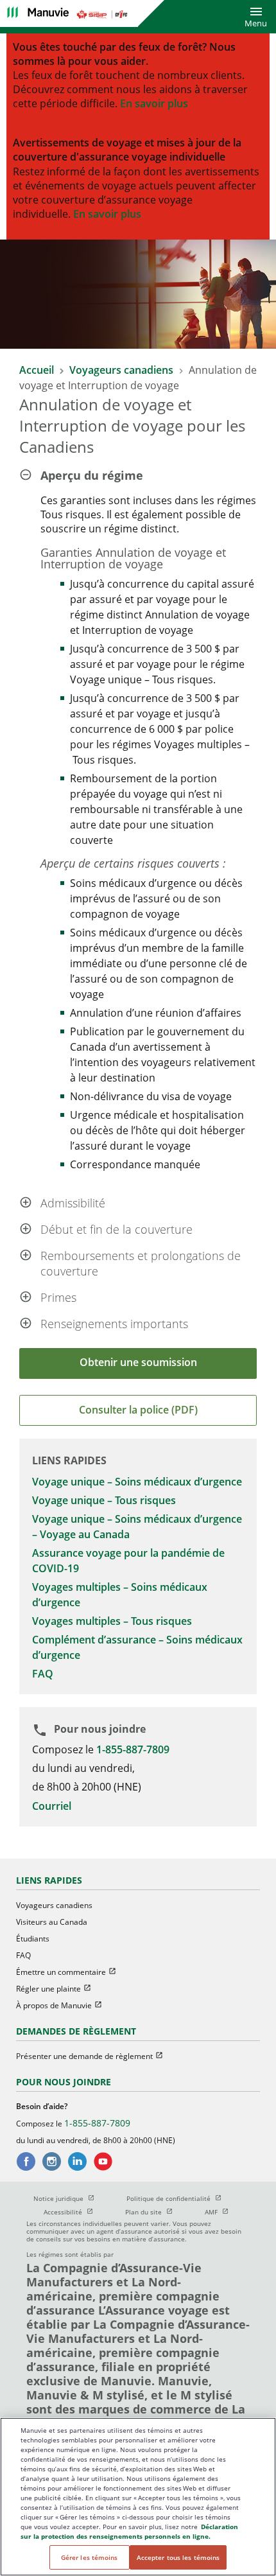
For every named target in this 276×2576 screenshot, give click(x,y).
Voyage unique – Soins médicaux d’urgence (137, 1482)
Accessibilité (74, 2212)
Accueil (37, 370)
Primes (58, 1297)
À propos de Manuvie (65, 2005)
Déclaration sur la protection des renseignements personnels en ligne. (129, 2531)
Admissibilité (73, 1203)
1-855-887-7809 (133, 1749)
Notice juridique (70, 2198)
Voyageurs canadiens (123, 370)
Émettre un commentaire (72, 1972)
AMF (222, 2212)
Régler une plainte (59, 1989)
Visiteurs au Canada (52, 1922)
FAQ (43, 1674)
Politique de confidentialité (180, 2198)
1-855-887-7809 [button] (97, 2123)
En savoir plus (154, 103)
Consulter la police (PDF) (138, 1410)
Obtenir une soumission (138, 1362)
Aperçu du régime (92, 475)
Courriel (52, 1806)
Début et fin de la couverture (116, 1229)
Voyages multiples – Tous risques (112, 1621)
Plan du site (155, 2212)
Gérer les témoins (90, 2557)
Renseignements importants (114, 1324)
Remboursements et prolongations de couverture (141, 1263)
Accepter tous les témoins (178, 2557)
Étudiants (33, 1939)
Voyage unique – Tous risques (104, 1500)
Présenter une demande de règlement (95, 2056)
